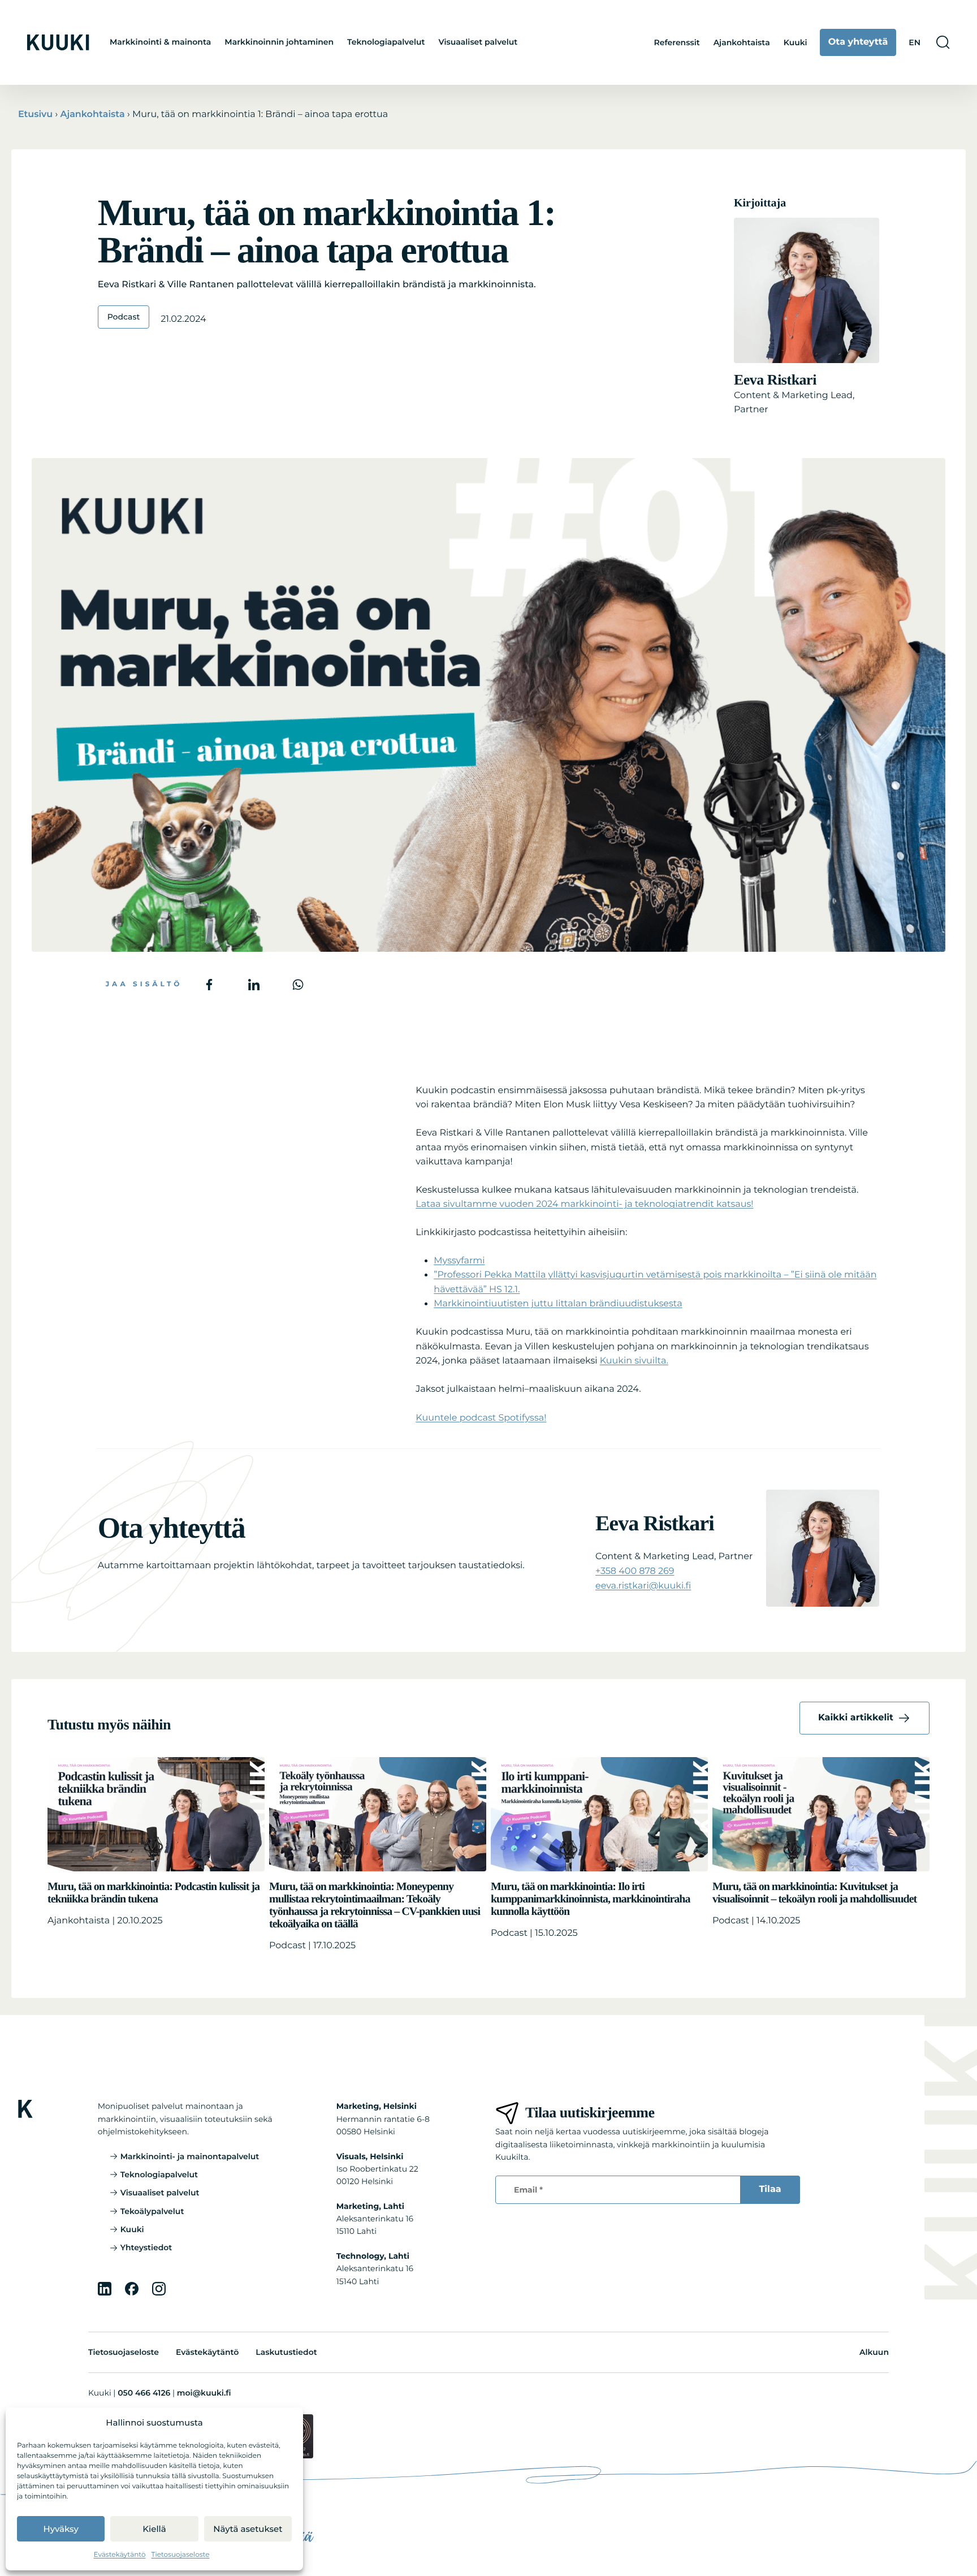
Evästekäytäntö (120, 2555)
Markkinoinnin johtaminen (279, 42)
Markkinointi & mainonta (160, 42)
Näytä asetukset (248, 2529)
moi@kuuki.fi (204, 2393)
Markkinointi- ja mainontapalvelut (190, 2156)
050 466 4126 (144, 2393)
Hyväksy (61, 2529)
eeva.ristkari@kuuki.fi (643, 1586)
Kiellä (154, 2529)
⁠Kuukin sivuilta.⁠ (634, 1361)
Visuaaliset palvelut (478, 42)
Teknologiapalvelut (159, 2174)
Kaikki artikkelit (856, 1718)
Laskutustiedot (286, 2352)
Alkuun (874, 2352)
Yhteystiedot (146, 2247)
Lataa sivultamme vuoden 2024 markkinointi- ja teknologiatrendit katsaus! (584, 1204)
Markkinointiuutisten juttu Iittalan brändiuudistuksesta (558, 1304)
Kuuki (796, 42)
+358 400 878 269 (635, 1571)
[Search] (943, 42)
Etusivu (35, 115)
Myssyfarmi (459, 1261)
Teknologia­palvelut (386, 42)
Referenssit (676, 42)
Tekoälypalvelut (152, 2211)
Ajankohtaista (742, 42)
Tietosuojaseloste (181, 2555)
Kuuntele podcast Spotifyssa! (481, 1418)
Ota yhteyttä (858, 42)
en (915, 42)
